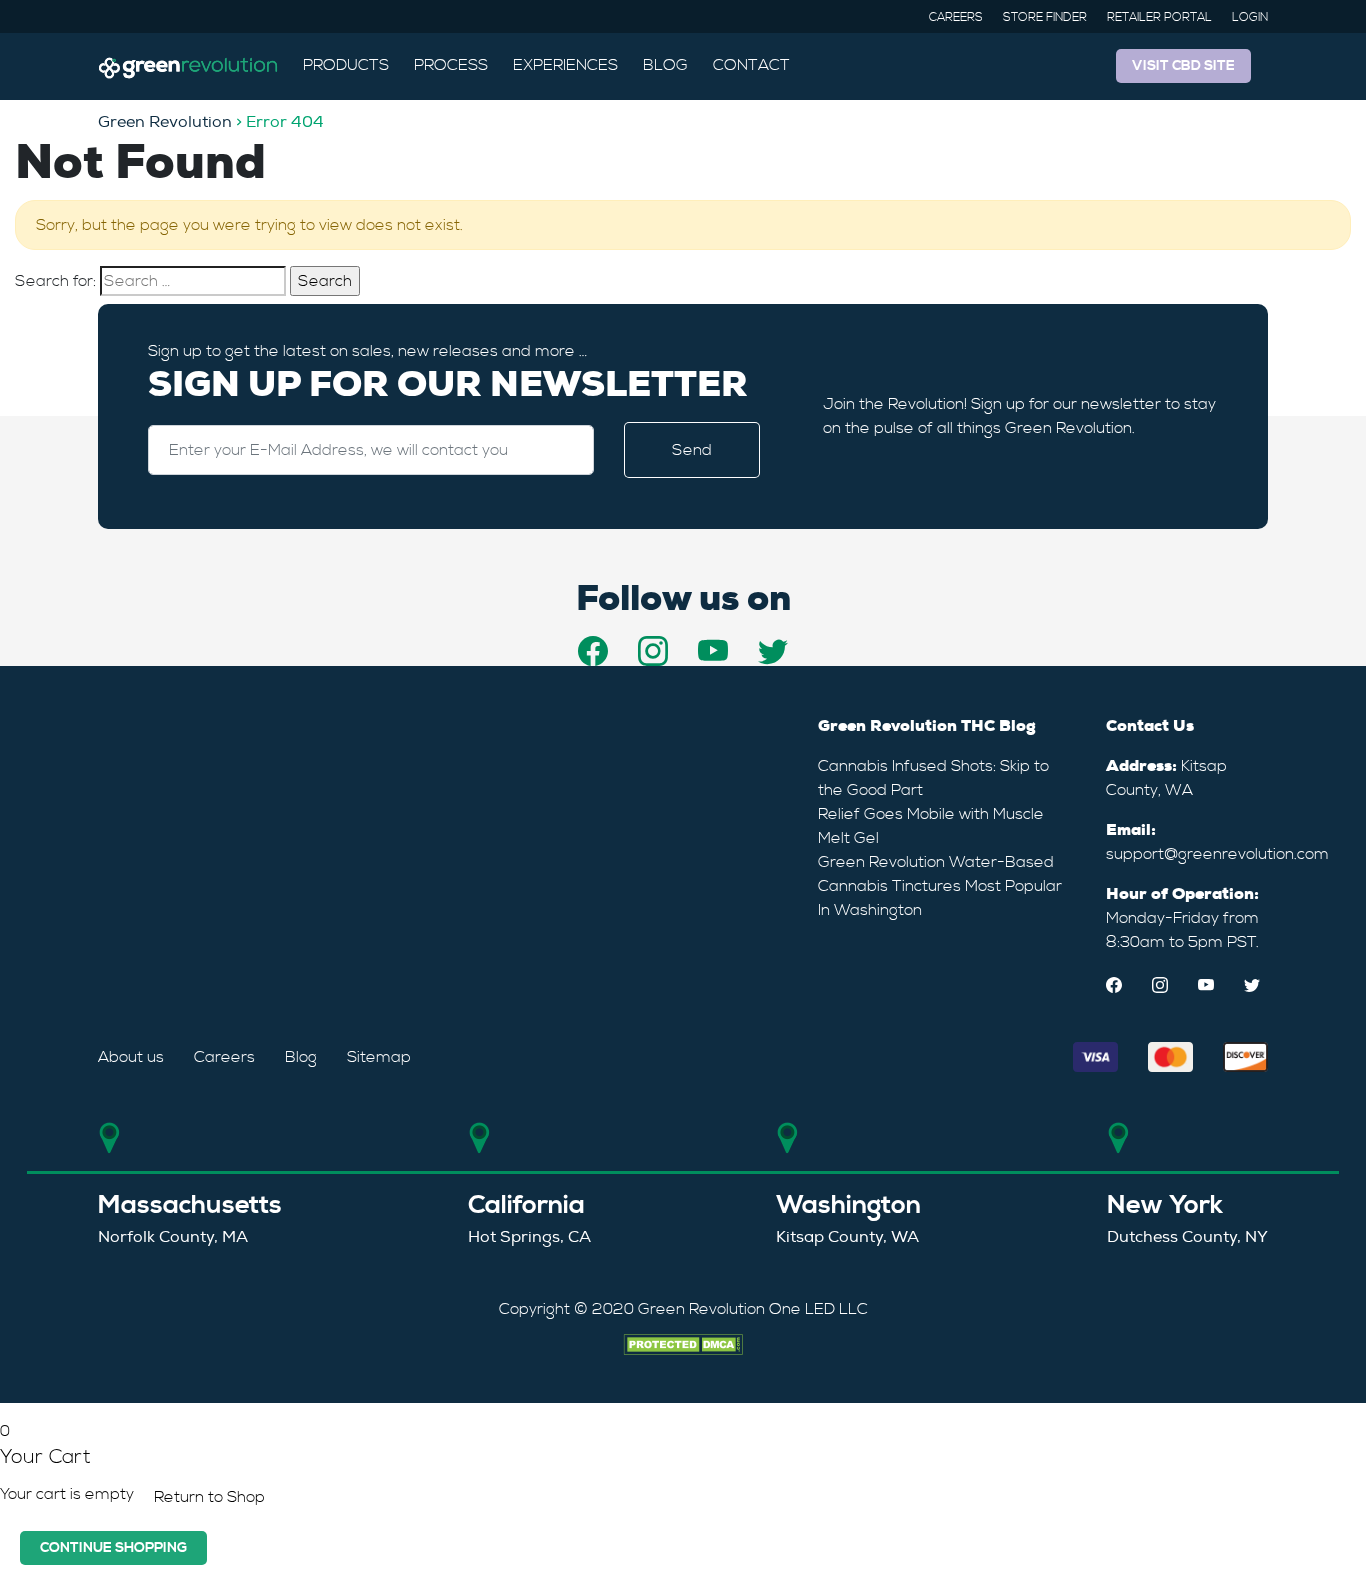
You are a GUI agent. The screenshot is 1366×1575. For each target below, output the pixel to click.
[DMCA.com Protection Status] (683, 1341)
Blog (665, 65)
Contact (751, 65)
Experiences (565, 65)
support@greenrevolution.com (1217, 854)
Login (1250, 17)
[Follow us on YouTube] (713, 651)
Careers (956, 17)
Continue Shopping (113, 1548)
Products (346, 65)
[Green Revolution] (188, 66)
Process (451, 65)
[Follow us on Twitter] (773, 651)
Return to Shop (209, 1497)
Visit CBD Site (1183, 66)
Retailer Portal (1159, 17)
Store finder (1045, 17)
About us (131, 1057)
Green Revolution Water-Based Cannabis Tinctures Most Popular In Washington (940, 886)
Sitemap (379, 1057)
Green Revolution (165, 122)
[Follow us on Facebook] (593, 651)
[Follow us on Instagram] (653, 651)
